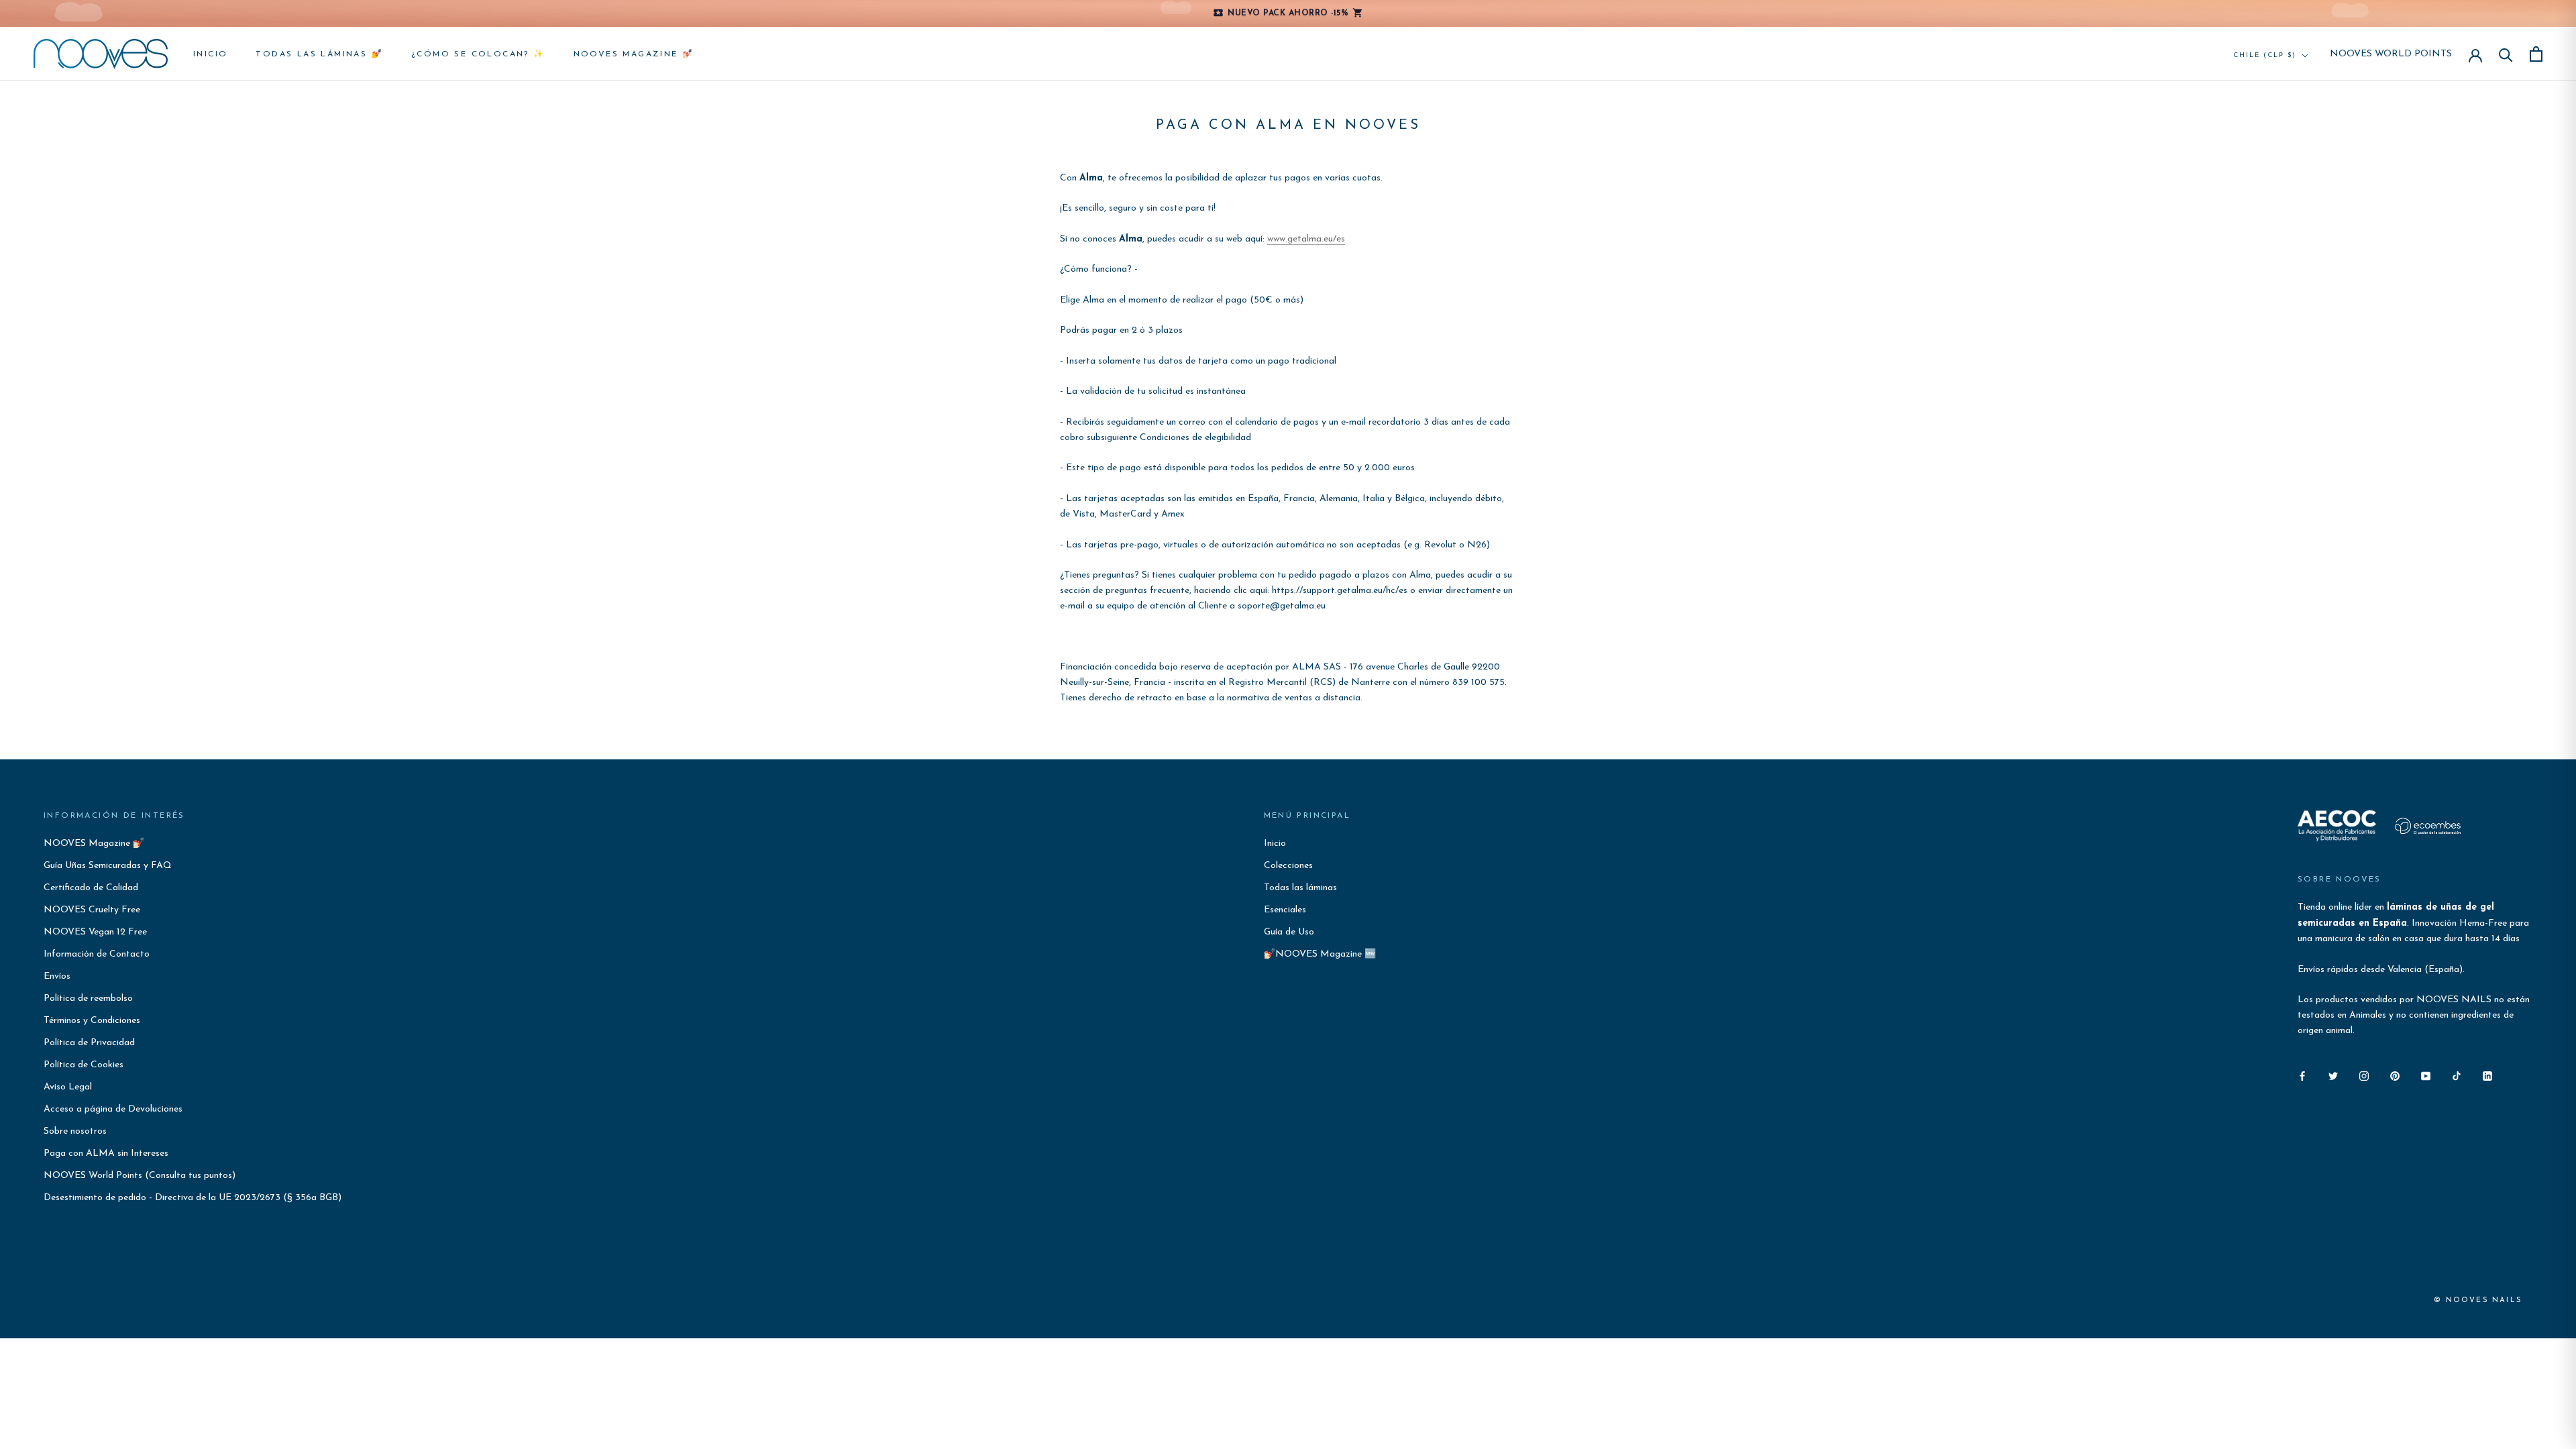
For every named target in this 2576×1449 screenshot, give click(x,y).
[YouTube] (2426, 1076)
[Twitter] (2333, 1076)
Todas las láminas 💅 (319, 54)
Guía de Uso (1289, 932)
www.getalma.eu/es (1306, 239)
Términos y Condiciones (92, 1021)
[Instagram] (2364, 1076)
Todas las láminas (1300, 888)
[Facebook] (2302, 1076)
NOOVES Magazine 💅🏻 (634, 54)
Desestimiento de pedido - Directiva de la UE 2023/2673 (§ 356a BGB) (193, 1198)
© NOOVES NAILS (2478, 1300)
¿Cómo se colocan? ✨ (478, 54)
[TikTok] (2457, 1076)
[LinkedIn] (2487, 1076)
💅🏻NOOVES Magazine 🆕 (1320, 954)
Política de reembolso (88, 999)
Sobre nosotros (75, 1131)
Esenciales (1285, 910)
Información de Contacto (97, 954)
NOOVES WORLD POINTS (2391, 54)
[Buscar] (2506, 54)
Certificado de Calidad (91, 888)
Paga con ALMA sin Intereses (106, 1153)
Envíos (57, 976)
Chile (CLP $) (2265, 55)
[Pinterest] (2395, 1076)
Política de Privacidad (89, 1043)
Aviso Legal (68, 1087)
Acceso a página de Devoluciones (113, 1109)
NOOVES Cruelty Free (92, 910)
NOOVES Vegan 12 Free (95, 932)
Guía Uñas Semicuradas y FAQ (108, 866)
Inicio (210, 54)
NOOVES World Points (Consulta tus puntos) (140, 1176)
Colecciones (1288, 866)
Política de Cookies (84, 1065)
